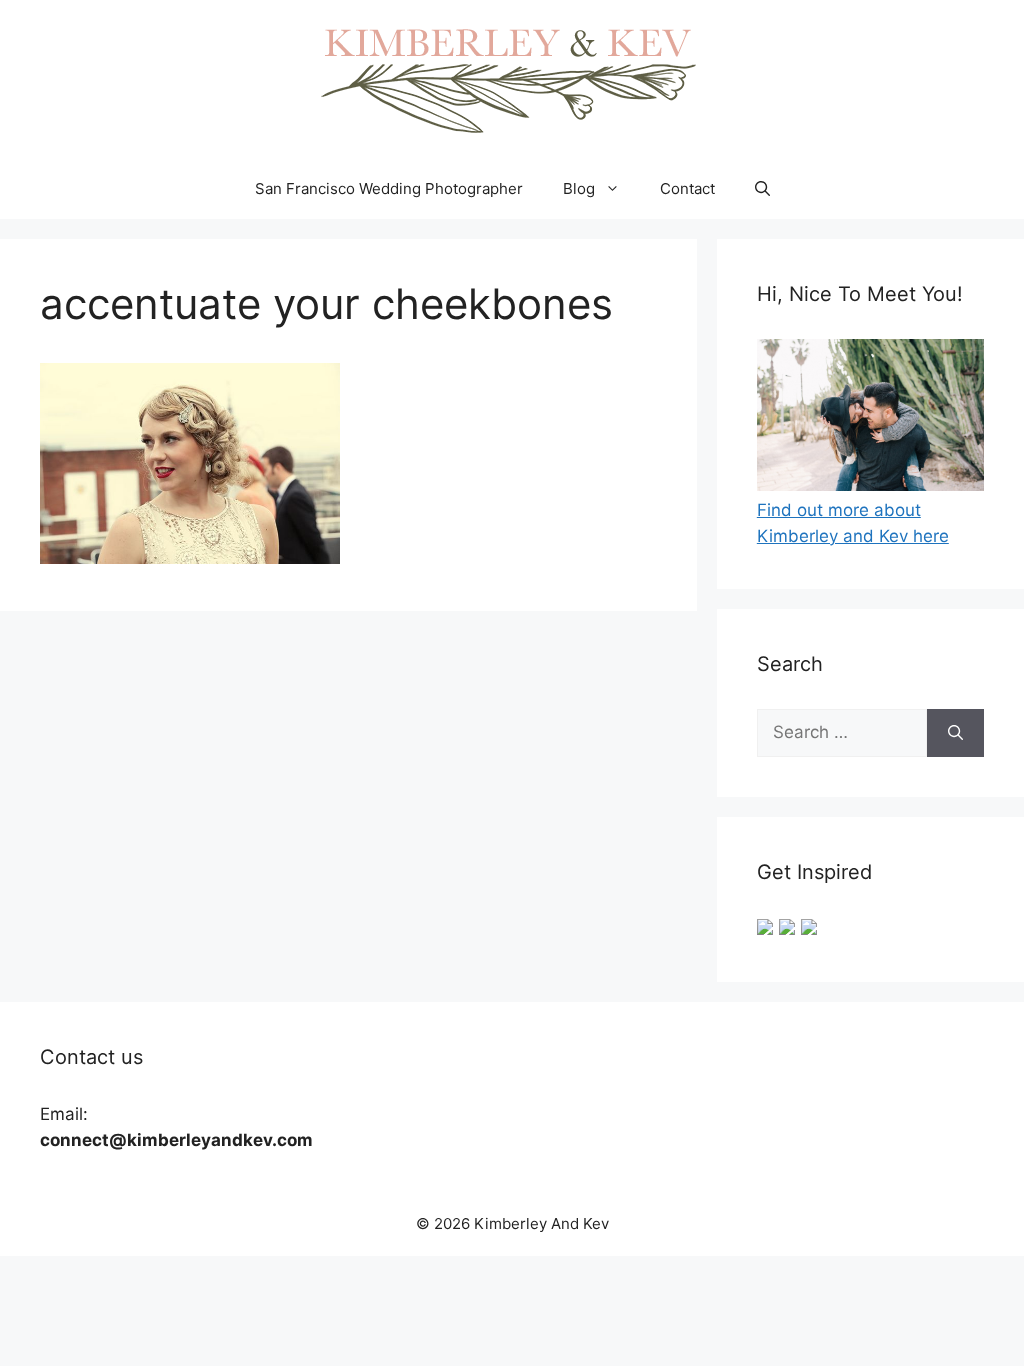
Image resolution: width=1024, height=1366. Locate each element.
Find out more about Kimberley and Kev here (853, 523)
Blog (579, 188)
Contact (687, 188)
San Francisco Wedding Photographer (389, 188)
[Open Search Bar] (762, 189)
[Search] (955, 733)
